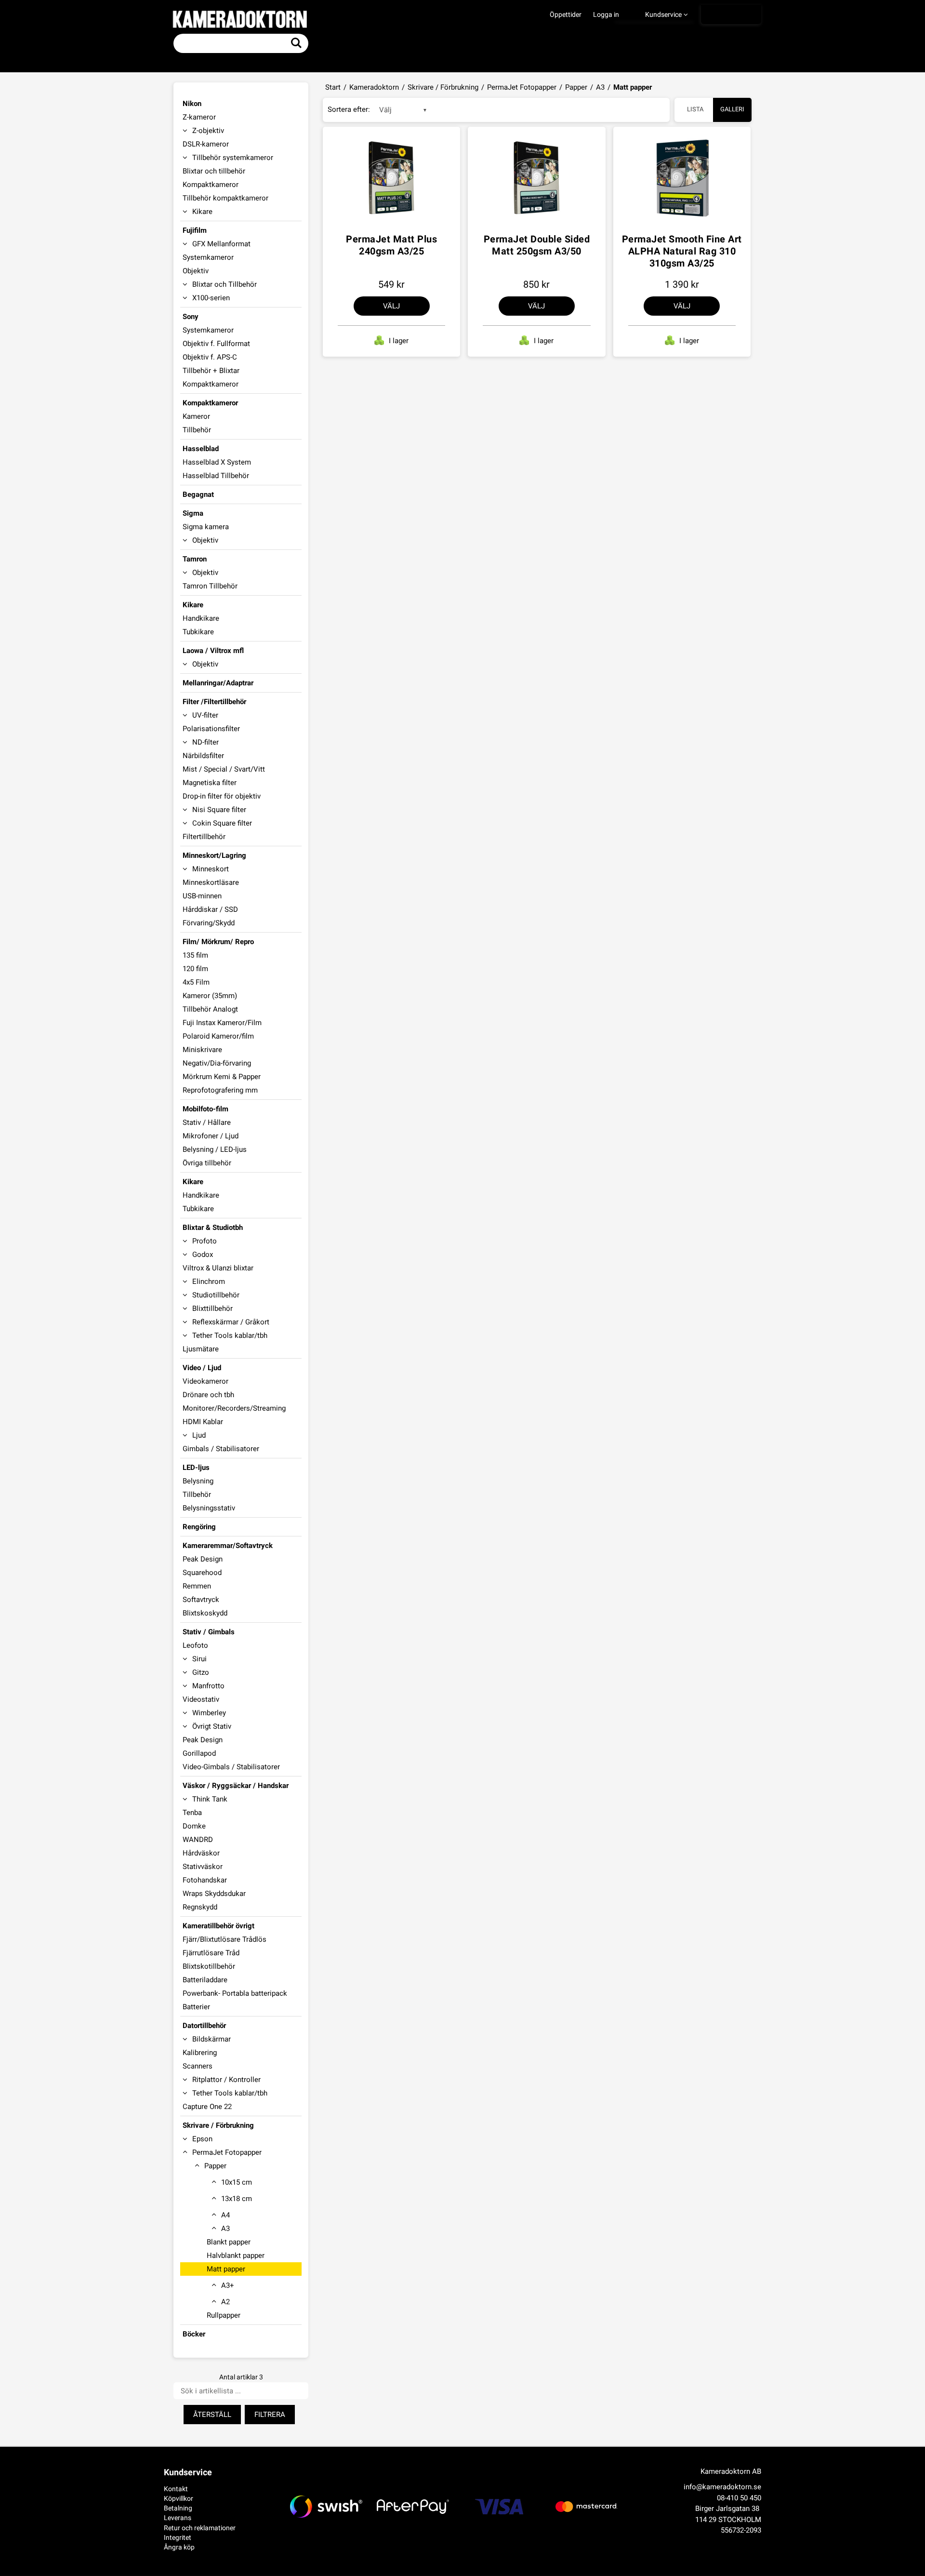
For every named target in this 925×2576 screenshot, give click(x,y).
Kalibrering (200, 2053)
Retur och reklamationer (200, 2528)
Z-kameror (199, 117)
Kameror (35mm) (210, 996)
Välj (391, 306)
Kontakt (176, 2489)
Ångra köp (179, 2547)
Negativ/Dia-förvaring (217, 1063)
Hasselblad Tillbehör (216, 476)
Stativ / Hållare (207, 1122)
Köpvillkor (178, 2498)
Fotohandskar (205, 1880)
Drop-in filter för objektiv (222, 796)
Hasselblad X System (217, 462)
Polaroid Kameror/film (218, 1036)
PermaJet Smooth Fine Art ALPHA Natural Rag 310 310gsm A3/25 (682, 251)
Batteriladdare (205, 1980)
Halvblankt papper (236, 2256)
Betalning (178, 2508)
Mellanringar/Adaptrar (218, 683)
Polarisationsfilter (211, 729)
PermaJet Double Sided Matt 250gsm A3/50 (537, 245)
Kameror (196, 416)
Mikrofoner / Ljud (211, 1136)
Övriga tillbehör (207, 1163)
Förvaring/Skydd (209, 923)
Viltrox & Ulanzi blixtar (218, 1268)
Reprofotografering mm (220, 1090)
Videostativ (201, 1699)
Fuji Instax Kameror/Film (222, 1023)
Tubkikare (198, 632)
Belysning (198, 1481)
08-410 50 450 (739, 2498)
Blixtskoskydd (205, 1613)
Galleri (732, 109)
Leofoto (195, 1645)
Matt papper (226, 2269)
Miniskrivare (202, 1050)
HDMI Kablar (203, 1422)
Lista (695, 109)
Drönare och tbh (208, 1395)
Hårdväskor (201, 1853)
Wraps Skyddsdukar (214, 1894)
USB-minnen (202, 896)
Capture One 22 (207, 2107)
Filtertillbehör (204, 837)
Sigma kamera (206, 527)
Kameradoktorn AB (731, 2471)
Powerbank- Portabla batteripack (235, 1993)
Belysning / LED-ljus (215, 1149)
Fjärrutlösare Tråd (211, 1953)
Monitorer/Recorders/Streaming (234, 1408)
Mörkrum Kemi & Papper (222, 1077)
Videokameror (205, 1381)
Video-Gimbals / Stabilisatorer (231, 1767)
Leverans (178, 2518)
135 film (195, 955)
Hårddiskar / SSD (210, 909)
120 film (195, 969)
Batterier (196, 2007)
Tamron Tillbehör (210, 586)
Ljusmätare (201, 1349)
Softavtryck (201, 1600)
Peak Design (203, 1559)
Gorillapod (199, 1753)
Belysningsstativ (209, 1508)
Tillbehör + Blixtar (211, 371)
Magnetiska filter (210, 783)
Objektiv (196, 271)
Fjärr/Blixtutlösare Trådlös (225, 1939)
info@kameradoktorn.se (722, 2487)
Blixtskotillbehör (209, 1966)
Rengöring (199, 1527)
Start (333, 87)
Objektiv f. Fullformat (216, 344)
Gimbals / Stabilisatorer (221, 1449)
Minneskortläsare (211, 882)
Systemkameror (208, 257)
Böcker (194, 2334)
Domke (194, 1826)
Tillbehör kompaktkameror (225, 198)
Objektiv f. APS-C (210, 357)
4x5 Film (196, 982)
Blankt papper (229, 2242)
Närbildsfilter (203, 756)
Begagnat (198, 494)
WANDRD (198, 1840)
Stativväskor (203, 1867)
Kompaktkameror (211, 185)
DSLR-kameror (206, 144)
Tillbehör (197, 430)
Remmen (197, 1586)
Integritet (178, 2537)
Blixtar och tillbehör (214, 171)
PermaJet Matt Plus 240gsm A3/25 (391, 245)
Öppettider (566, 14)
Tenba (192, 1813)
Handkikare (201, 618)
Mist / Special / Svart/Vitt (224, 769)
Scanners (198, 2066)
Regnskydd (200, 1907)
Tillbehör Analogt (210, 1009)
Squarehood (202, 1573)
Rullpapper (224, 2315)
